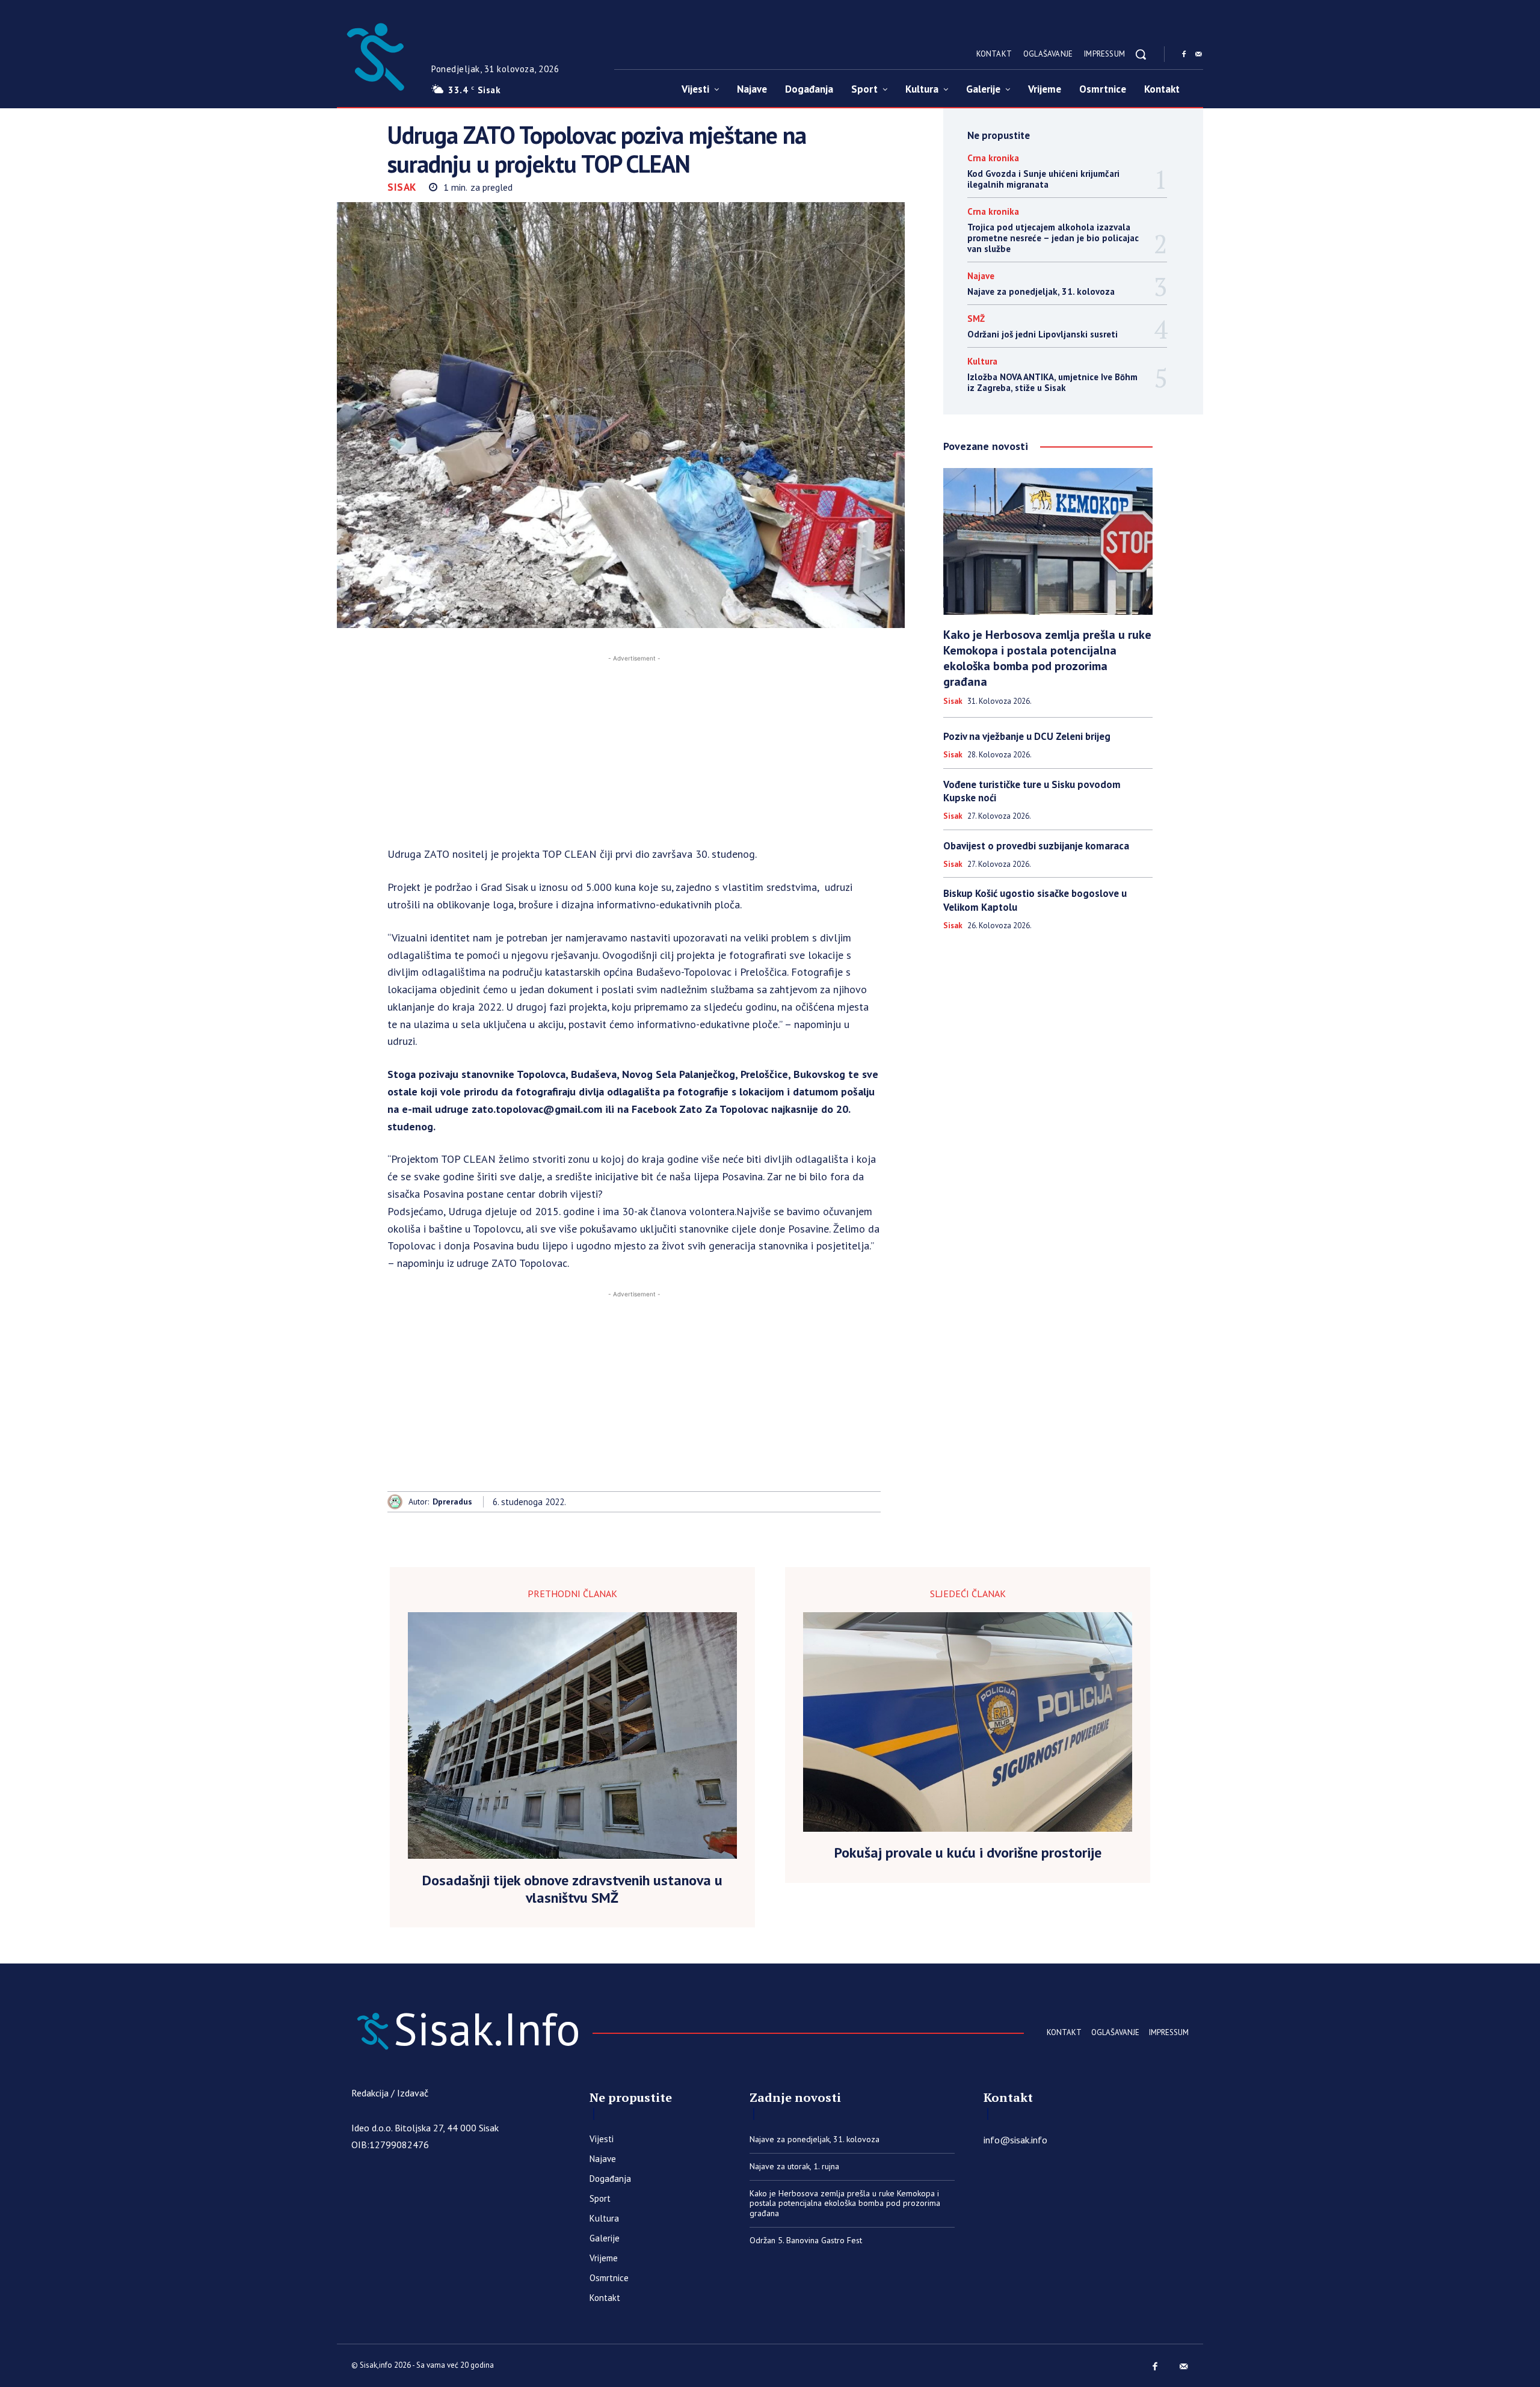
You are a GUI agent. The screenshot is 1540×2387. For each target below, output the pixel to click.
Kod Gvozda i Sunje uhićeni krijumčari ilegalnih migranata (1043, 179)
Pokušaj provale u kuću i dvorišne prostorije (968, 1853)
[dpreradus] (398, 1502)
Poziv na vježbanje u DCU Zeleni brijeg (1027, 736)
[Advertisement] (634, 749)
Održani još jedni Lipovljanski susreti (1043, 334)
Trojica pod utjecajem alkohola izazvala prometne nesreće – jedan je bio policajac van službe (1053, 238)
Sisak (402, 187)
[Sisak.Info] (375, 54)
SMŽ (976, 319)
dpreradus (452, 1502)
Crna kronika (993, 158)
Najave (981, 276)
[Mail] (1198, 55)
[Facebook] (1184, 55)
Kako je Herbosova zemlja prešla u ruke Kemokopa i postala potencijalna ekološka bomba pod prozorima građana (1047, 658)
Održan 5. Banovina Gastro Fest (806, 2240)
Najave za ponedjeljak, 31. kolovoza (1041, 291)
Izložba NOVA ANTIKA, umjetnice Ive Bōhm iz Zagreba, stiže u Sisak (1052, 382)
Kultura (982, 361)
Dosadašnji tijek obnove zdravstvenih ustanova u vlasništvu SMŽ (572, 1890)
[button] (1141, 54)
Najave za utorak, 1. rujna (794, 2166)
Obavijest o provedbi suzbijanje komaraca (1036, 846)
